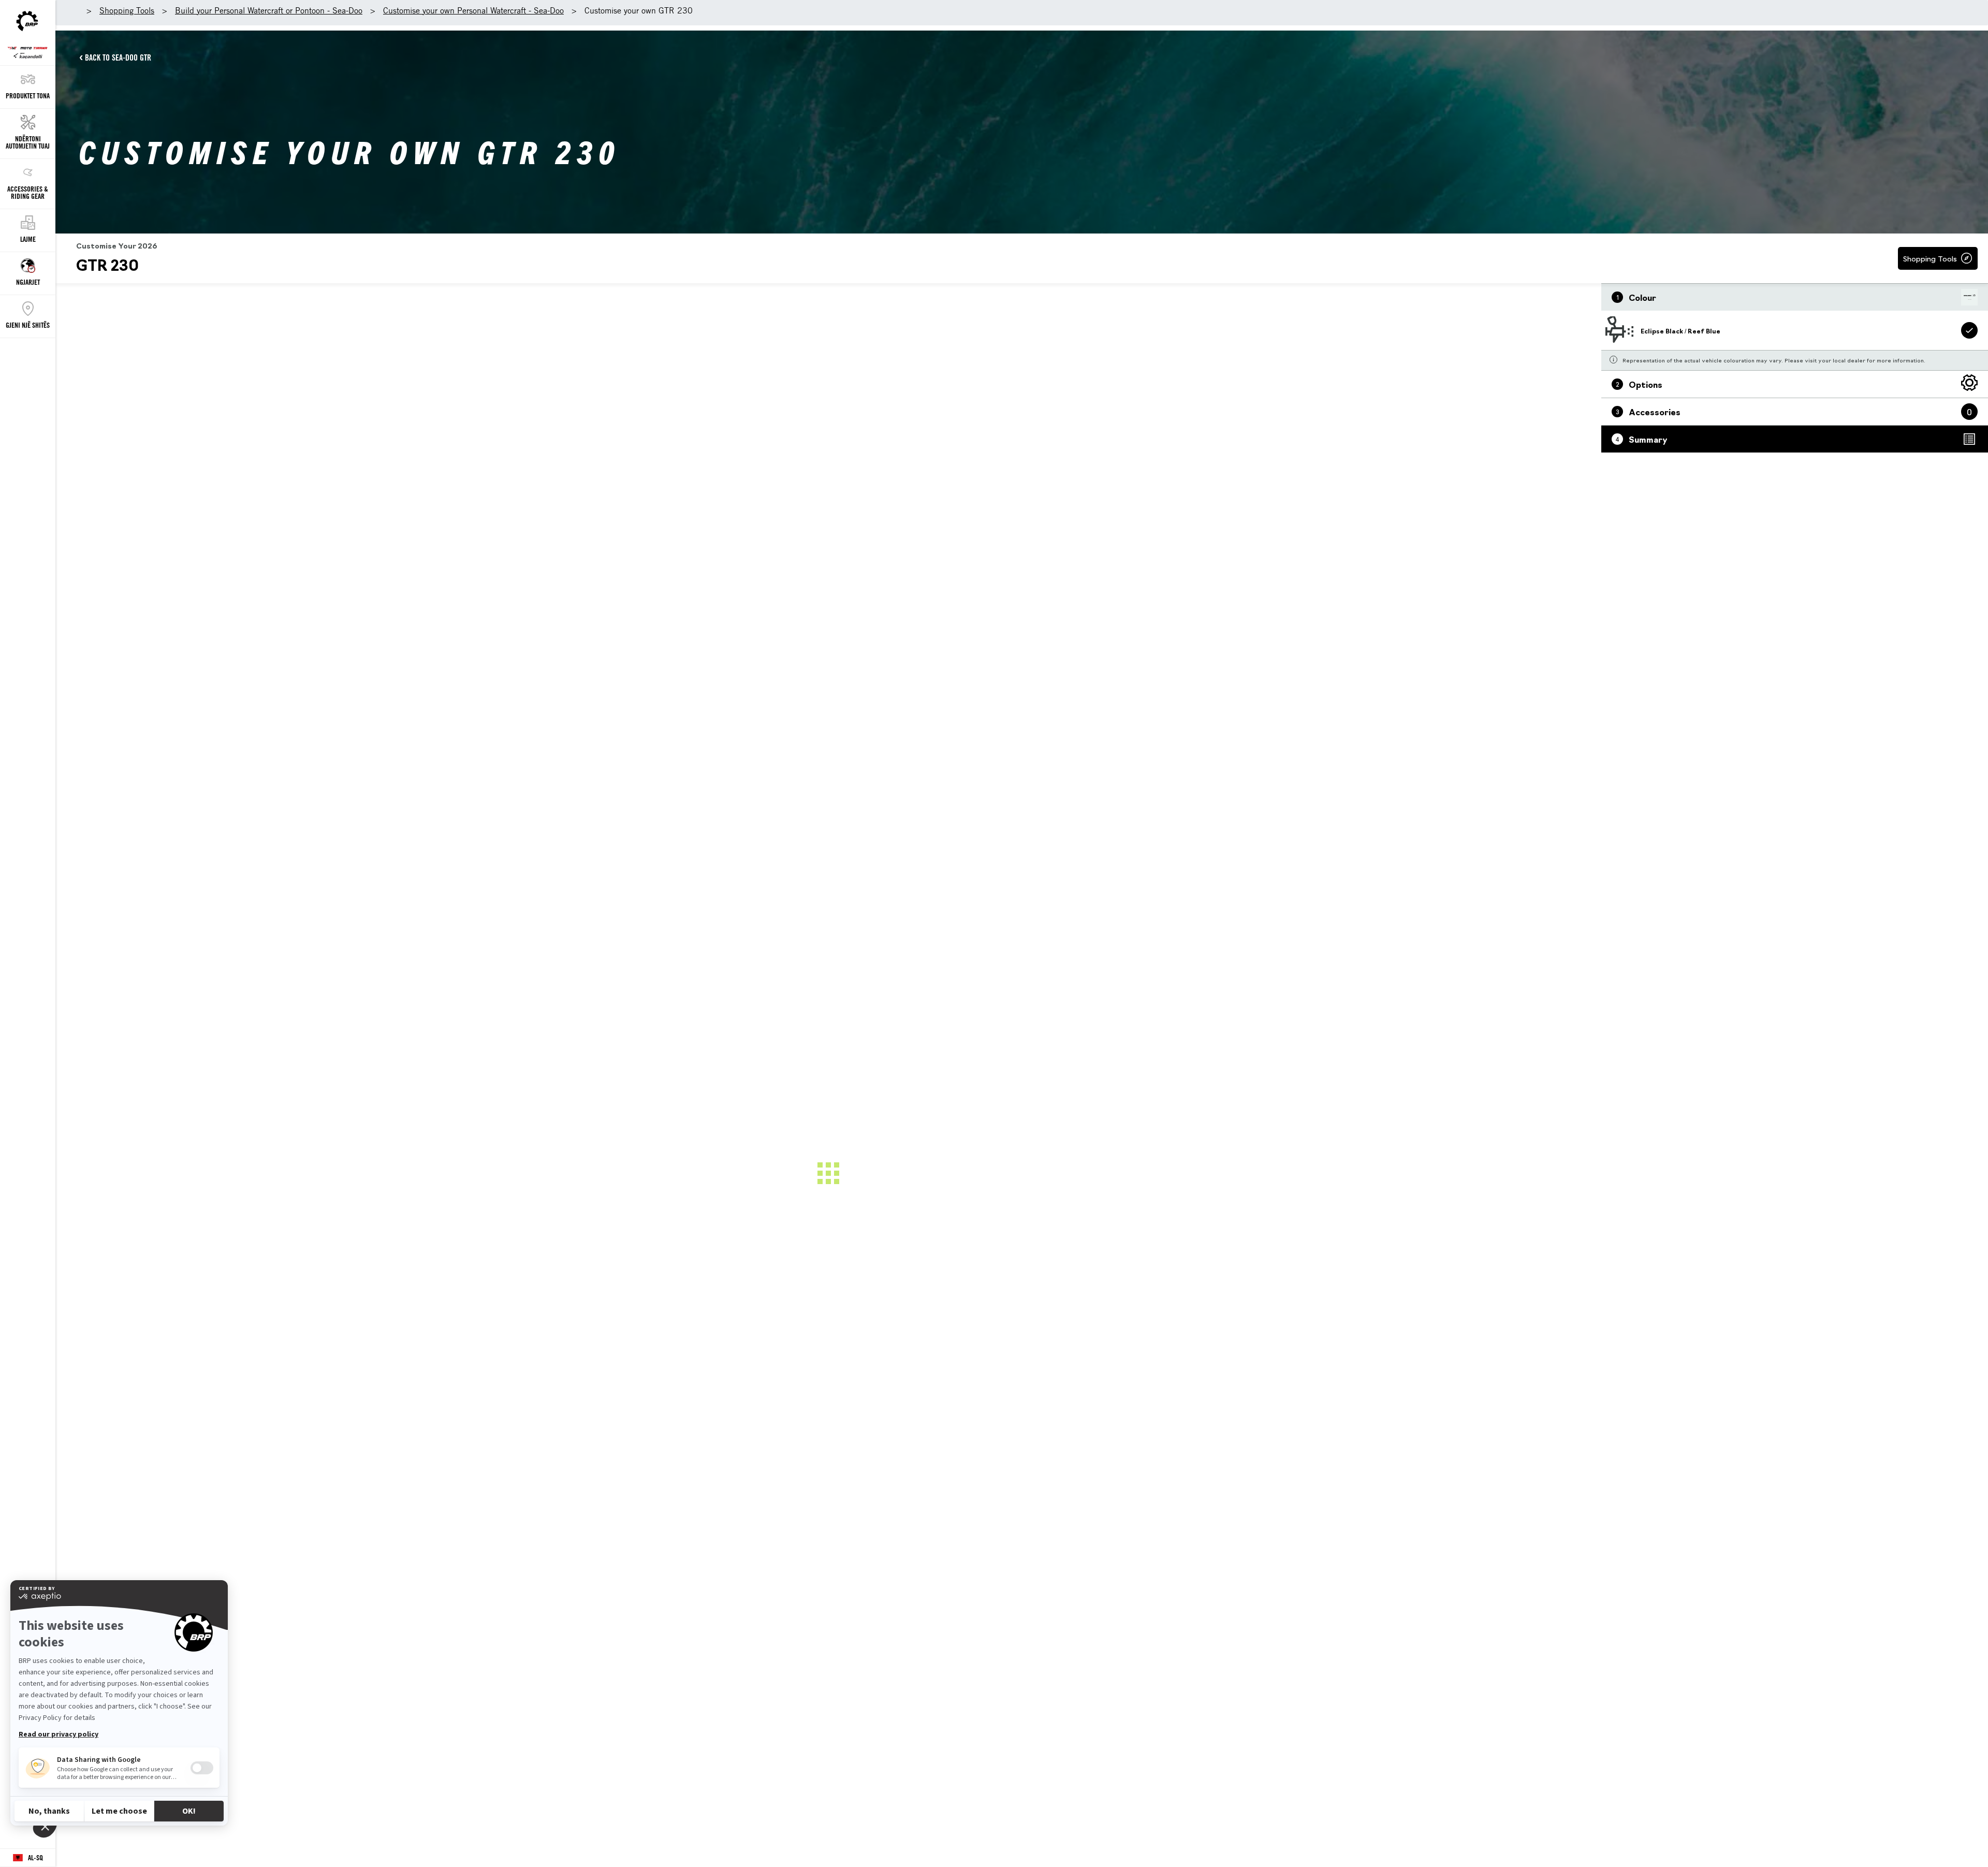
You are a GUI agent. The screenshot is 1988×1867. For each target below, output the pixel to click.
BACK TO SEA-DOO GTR (118, 57)
